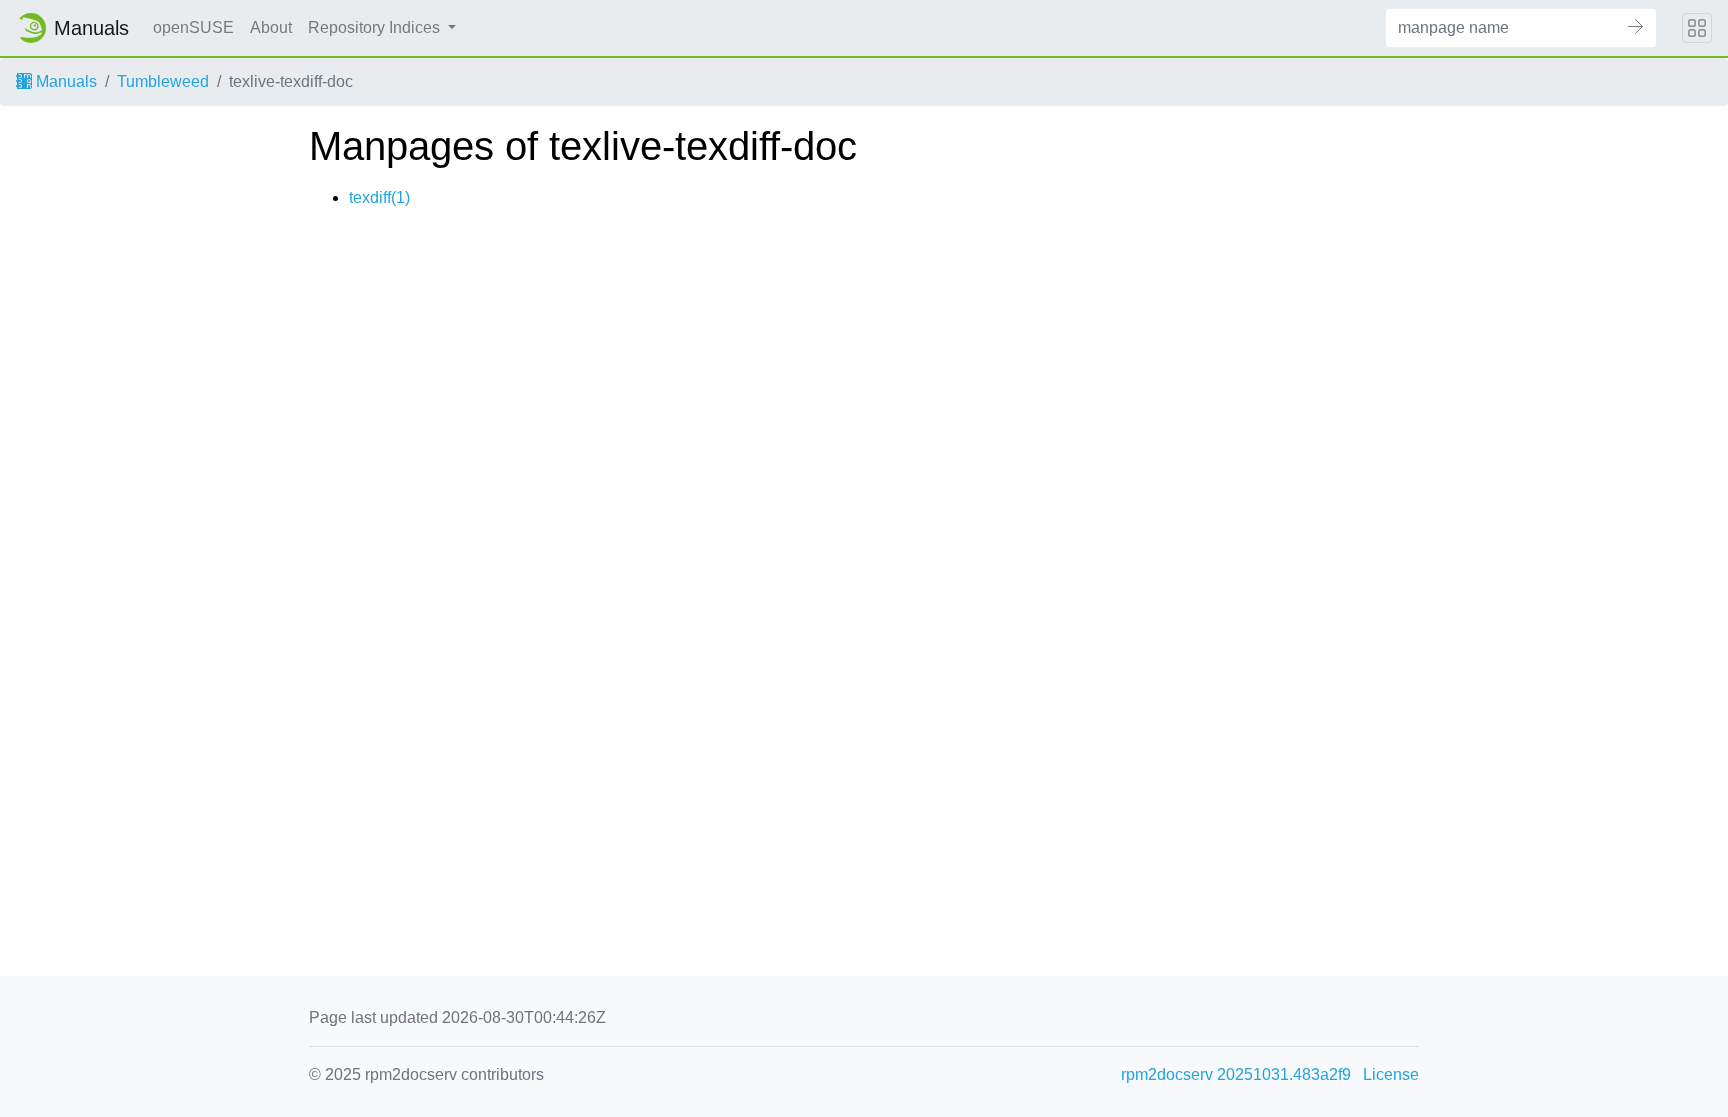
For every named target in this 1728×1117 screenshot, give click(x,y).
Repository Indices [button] (376, 27)
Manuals (64, 81)
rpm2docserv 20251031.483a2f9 (1236, 1074)
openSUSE (193, 27)
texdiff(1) (379, 197)
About (271, 27)
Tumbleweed (163, 81)
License (1391, 1074)
